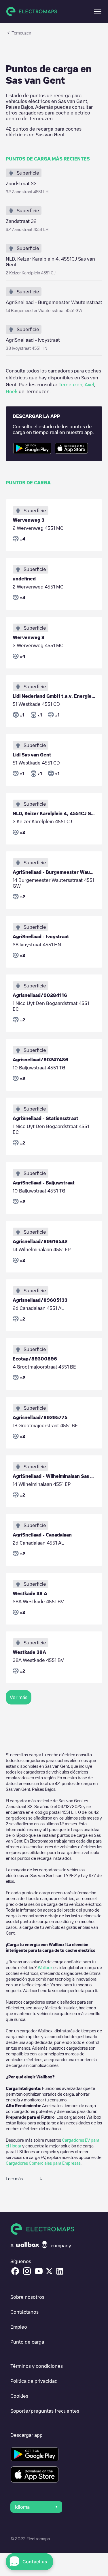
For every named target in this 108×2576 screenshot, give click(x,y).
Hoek (12, 391)
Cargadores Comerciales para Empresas (43, 2163)
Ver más (19, 1697)
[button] (98, 12)
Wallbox (45, 1967)
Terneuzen (70, 385)
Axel (89, 385)
